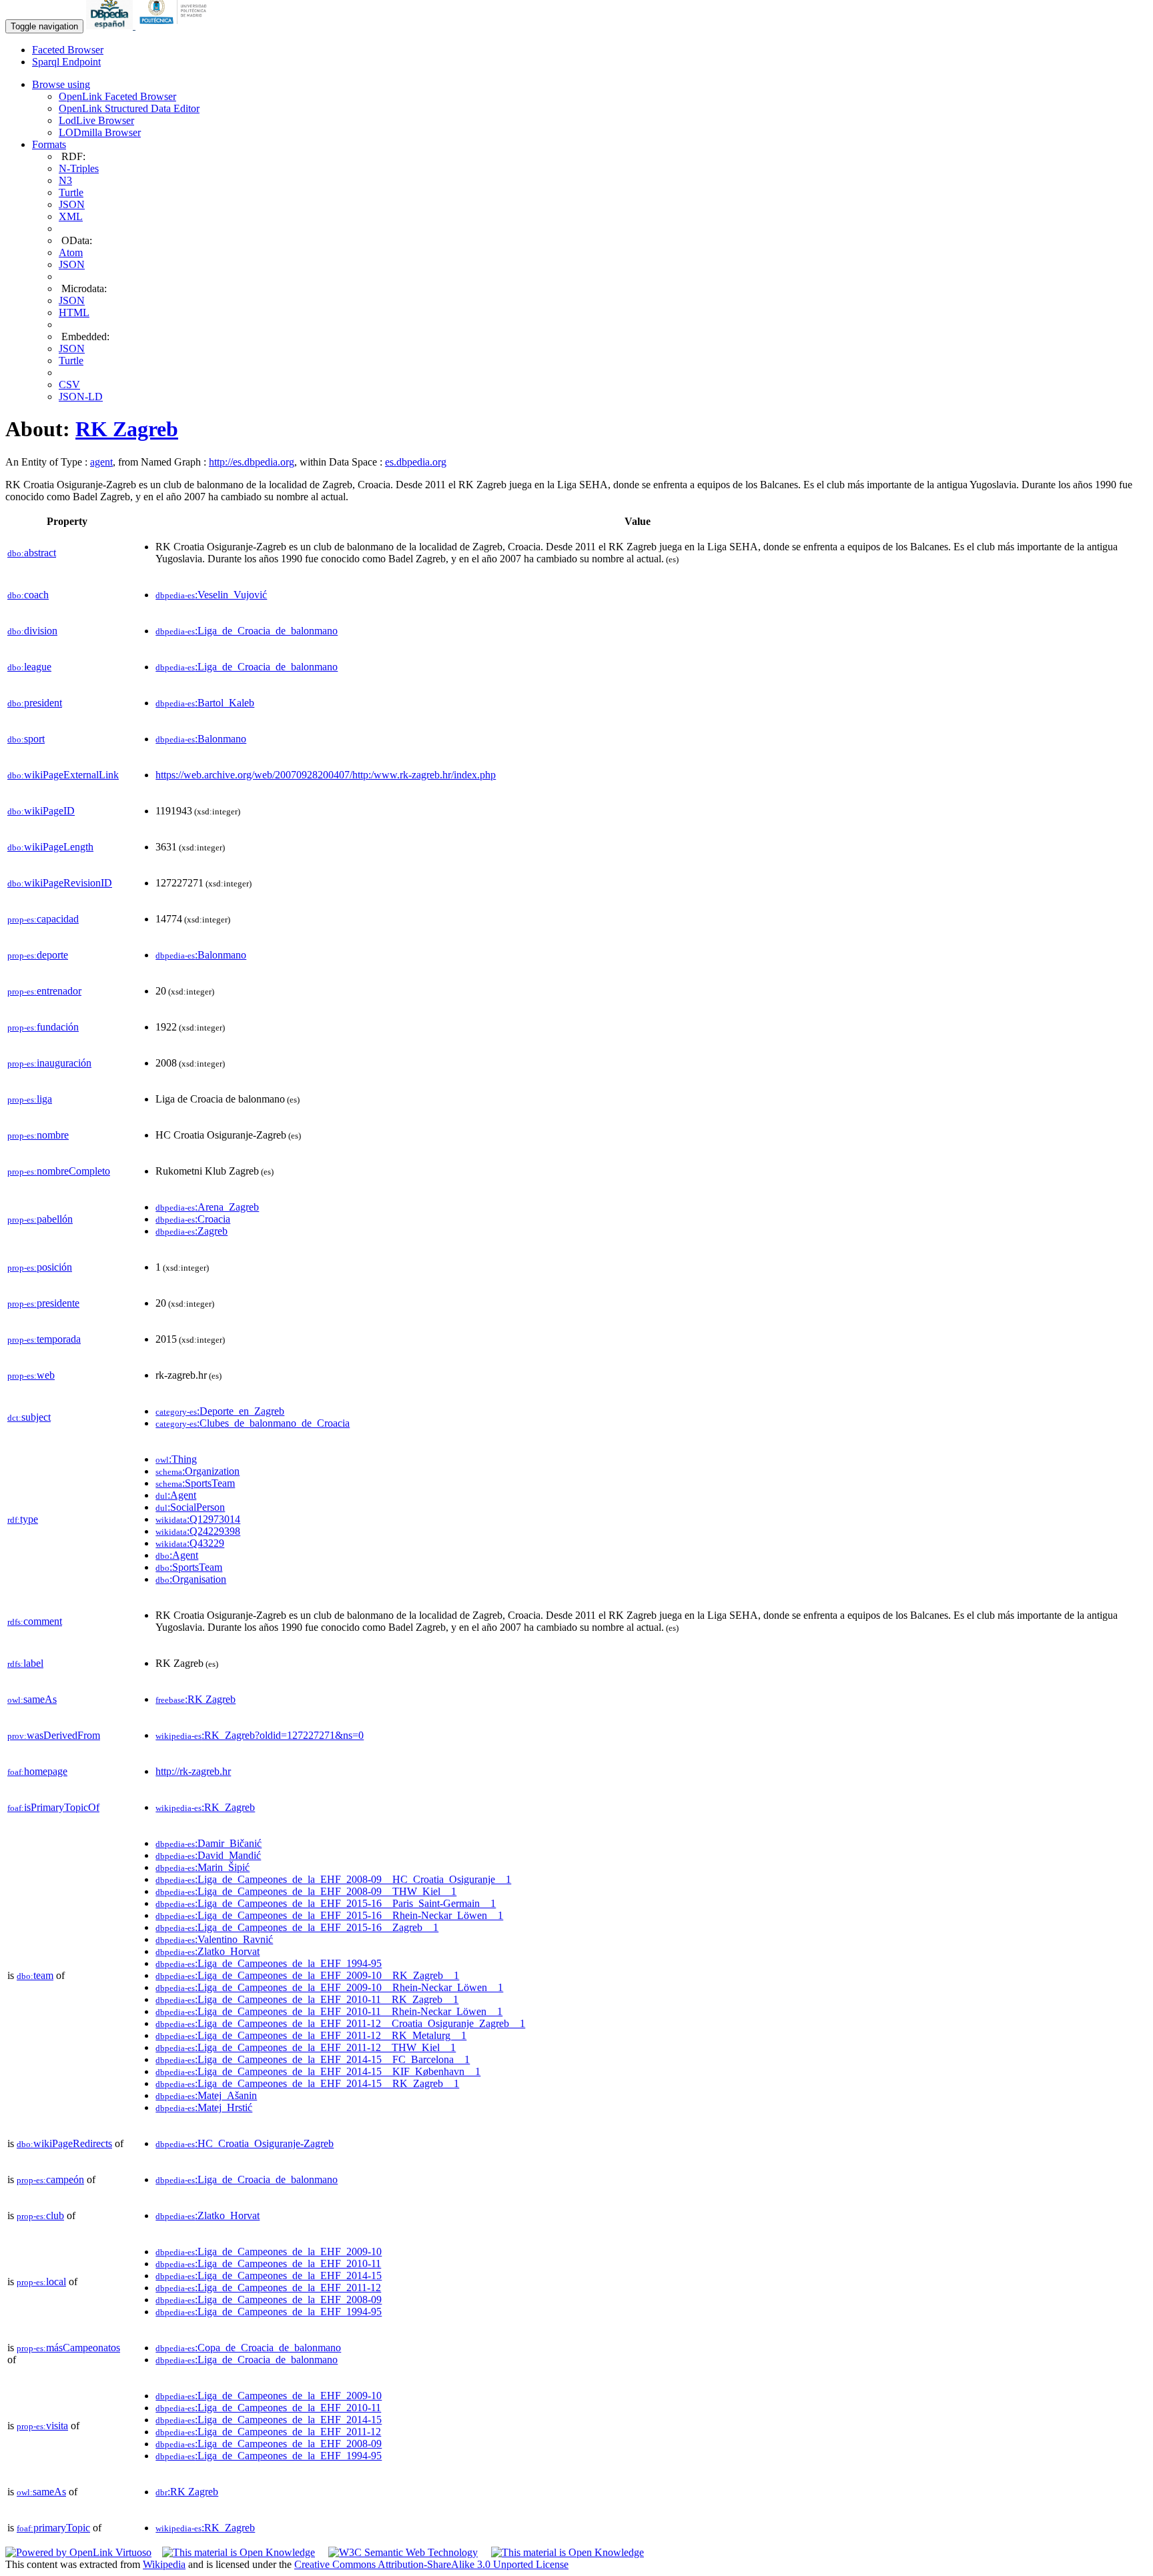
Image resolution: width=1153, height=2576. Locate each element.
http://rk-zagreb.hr (193, 1771)
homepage (37, 1771)
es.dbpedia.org (416, 462)
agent (101, 462)
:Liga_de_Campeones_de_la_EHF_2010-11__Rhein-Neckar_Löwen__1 (329, 2011)
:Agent (176, 1495)
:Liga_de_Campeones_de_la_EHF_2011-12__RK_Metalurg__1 (311, 2035)
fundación (43, 1027)
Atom (71, 252)
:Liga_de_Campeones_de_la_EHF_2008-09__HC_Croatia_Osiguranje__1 (333, 1879)
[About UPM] (175, 26)
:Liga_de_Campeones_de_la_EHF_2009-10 (269, 2251)
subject (29, 1417)
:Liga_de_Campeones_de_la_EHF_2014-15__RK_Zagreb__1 (307, 2083)
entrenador (44, 991)
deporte (38, 955)
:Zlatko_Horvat (208, 1951)
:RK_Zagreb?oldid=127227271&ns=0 (260, 1735)
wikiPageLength (50, 847)
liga (30, 1099)
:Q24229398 (198, 1531)
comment (35, 1621)
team (35, 1975)
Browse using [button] (61, 84)
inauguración (49, 1063)
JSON (72, 204)
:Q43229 (190, 1543)
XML (71, 216)
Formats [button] (49, 144)
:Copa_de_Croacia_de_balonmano (248, 2348)
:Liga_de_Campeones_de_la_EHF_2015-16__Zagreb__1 (297, 1927)
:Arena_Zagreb (207, 1207)
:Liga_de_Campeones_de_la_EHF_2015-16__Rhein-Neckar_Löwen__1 (329, 1915)
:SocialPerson (190, 1507)
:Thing (176, 1459)
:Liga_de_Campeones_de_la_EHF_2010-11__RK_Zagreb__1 (307, 1999)
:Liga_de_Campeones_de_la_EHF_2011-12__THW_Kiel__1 (306, 2047)
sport (26, 739)
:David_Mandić (208, 1855)
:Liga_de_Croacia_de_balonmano (247, 631)
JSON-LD (81, 397)
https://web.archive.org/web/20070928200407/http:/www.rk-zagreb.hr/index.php (326, 775)
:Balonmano (201, 739)
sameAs (32, 1699)
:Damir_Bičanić (209, 1843)
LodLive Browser (96, 120)
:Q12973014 (198, 1519)
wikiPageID (41, 811)
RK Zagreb (127, 429)
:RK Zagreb (196, 1699)
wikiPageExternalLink (63, 775)
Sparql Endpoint (66, 62)
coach (28, 595)
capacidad (43, 919)
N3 (65, 180)
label (25, 1663)
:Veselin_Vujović (211, 595)
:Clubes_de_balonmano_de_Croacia (253, 1423)
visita (42, 2426)
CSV (69, 385)
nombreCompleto (59, 1171)
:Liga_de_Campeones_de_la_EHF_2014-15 (269, 2276)
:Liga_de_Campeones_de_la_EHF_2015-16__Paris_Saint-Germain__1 (326, 1903)
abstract (32, 553)
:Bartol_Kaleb (205, 703)
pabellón (40, 1219)
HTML (74, 312)
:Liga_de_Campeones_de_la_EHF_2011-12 (268, 2288)
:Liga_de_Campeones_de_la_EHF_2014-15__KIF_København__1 (318, 2071)
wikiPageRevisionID (60, 883)
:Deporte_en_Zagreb (220, 1411)
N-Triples (79, 168)
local (41, 2282)
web (31, 1375)
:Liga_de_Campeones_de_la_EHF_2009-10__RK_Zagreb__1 (307, 1975)
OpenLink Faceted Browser (117, 96)
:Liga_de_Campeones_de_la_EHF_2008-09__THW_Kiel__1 (306, 1891)
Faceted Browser (68, 50)
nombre (38, 1135)
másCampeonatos (68, 2348)
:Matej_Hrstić (204, 2107)
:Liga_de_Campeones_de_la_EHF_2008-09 (269, 2300)
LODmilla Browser (100, 132)
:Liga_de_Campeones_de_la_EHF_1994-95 (269, 1963)
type (23, 1519)
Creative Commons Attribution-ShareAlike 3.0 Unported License (431, 2564)
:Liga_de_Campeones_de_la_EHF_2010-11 (268, 2264)
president (35, 703)
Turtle (71, 192)
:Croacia (193, 1219)
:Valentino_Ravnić (214, 1939)
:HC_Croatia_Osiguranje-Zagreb (245, 2143)
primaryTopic (53, 2528)
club (40, 2215)
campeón (50, 2179)
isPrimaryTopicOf (53, 1807)
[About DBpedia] (111, 26)
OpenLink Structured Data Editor (129, 108)
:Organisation (191, 1579)
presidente (43, 1303)
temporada (44, 1339)
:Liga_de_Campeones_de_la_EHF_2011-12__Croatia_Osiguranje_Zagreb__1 (340, 2023)
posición (40, 1267)
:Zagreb (191, 1231)
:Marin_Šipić (203, 1867)
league (29, 667)
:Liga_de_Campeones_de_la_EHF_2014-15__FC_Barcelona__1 (313, 2059)
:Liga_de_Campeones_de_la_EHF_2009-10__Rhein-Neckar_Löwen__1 (329, 1987)
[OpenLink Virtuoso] (78, 2552)
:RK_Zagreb (205, 1807)
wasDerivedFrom (54, 1735)
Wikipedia (164, 2564)
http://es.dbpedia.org (252, 462)
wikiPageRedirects (64, 2143)
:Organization (198, 1471)
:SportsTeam (195, 1483)
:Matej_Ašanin (206, 2095)
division (32, 631)
